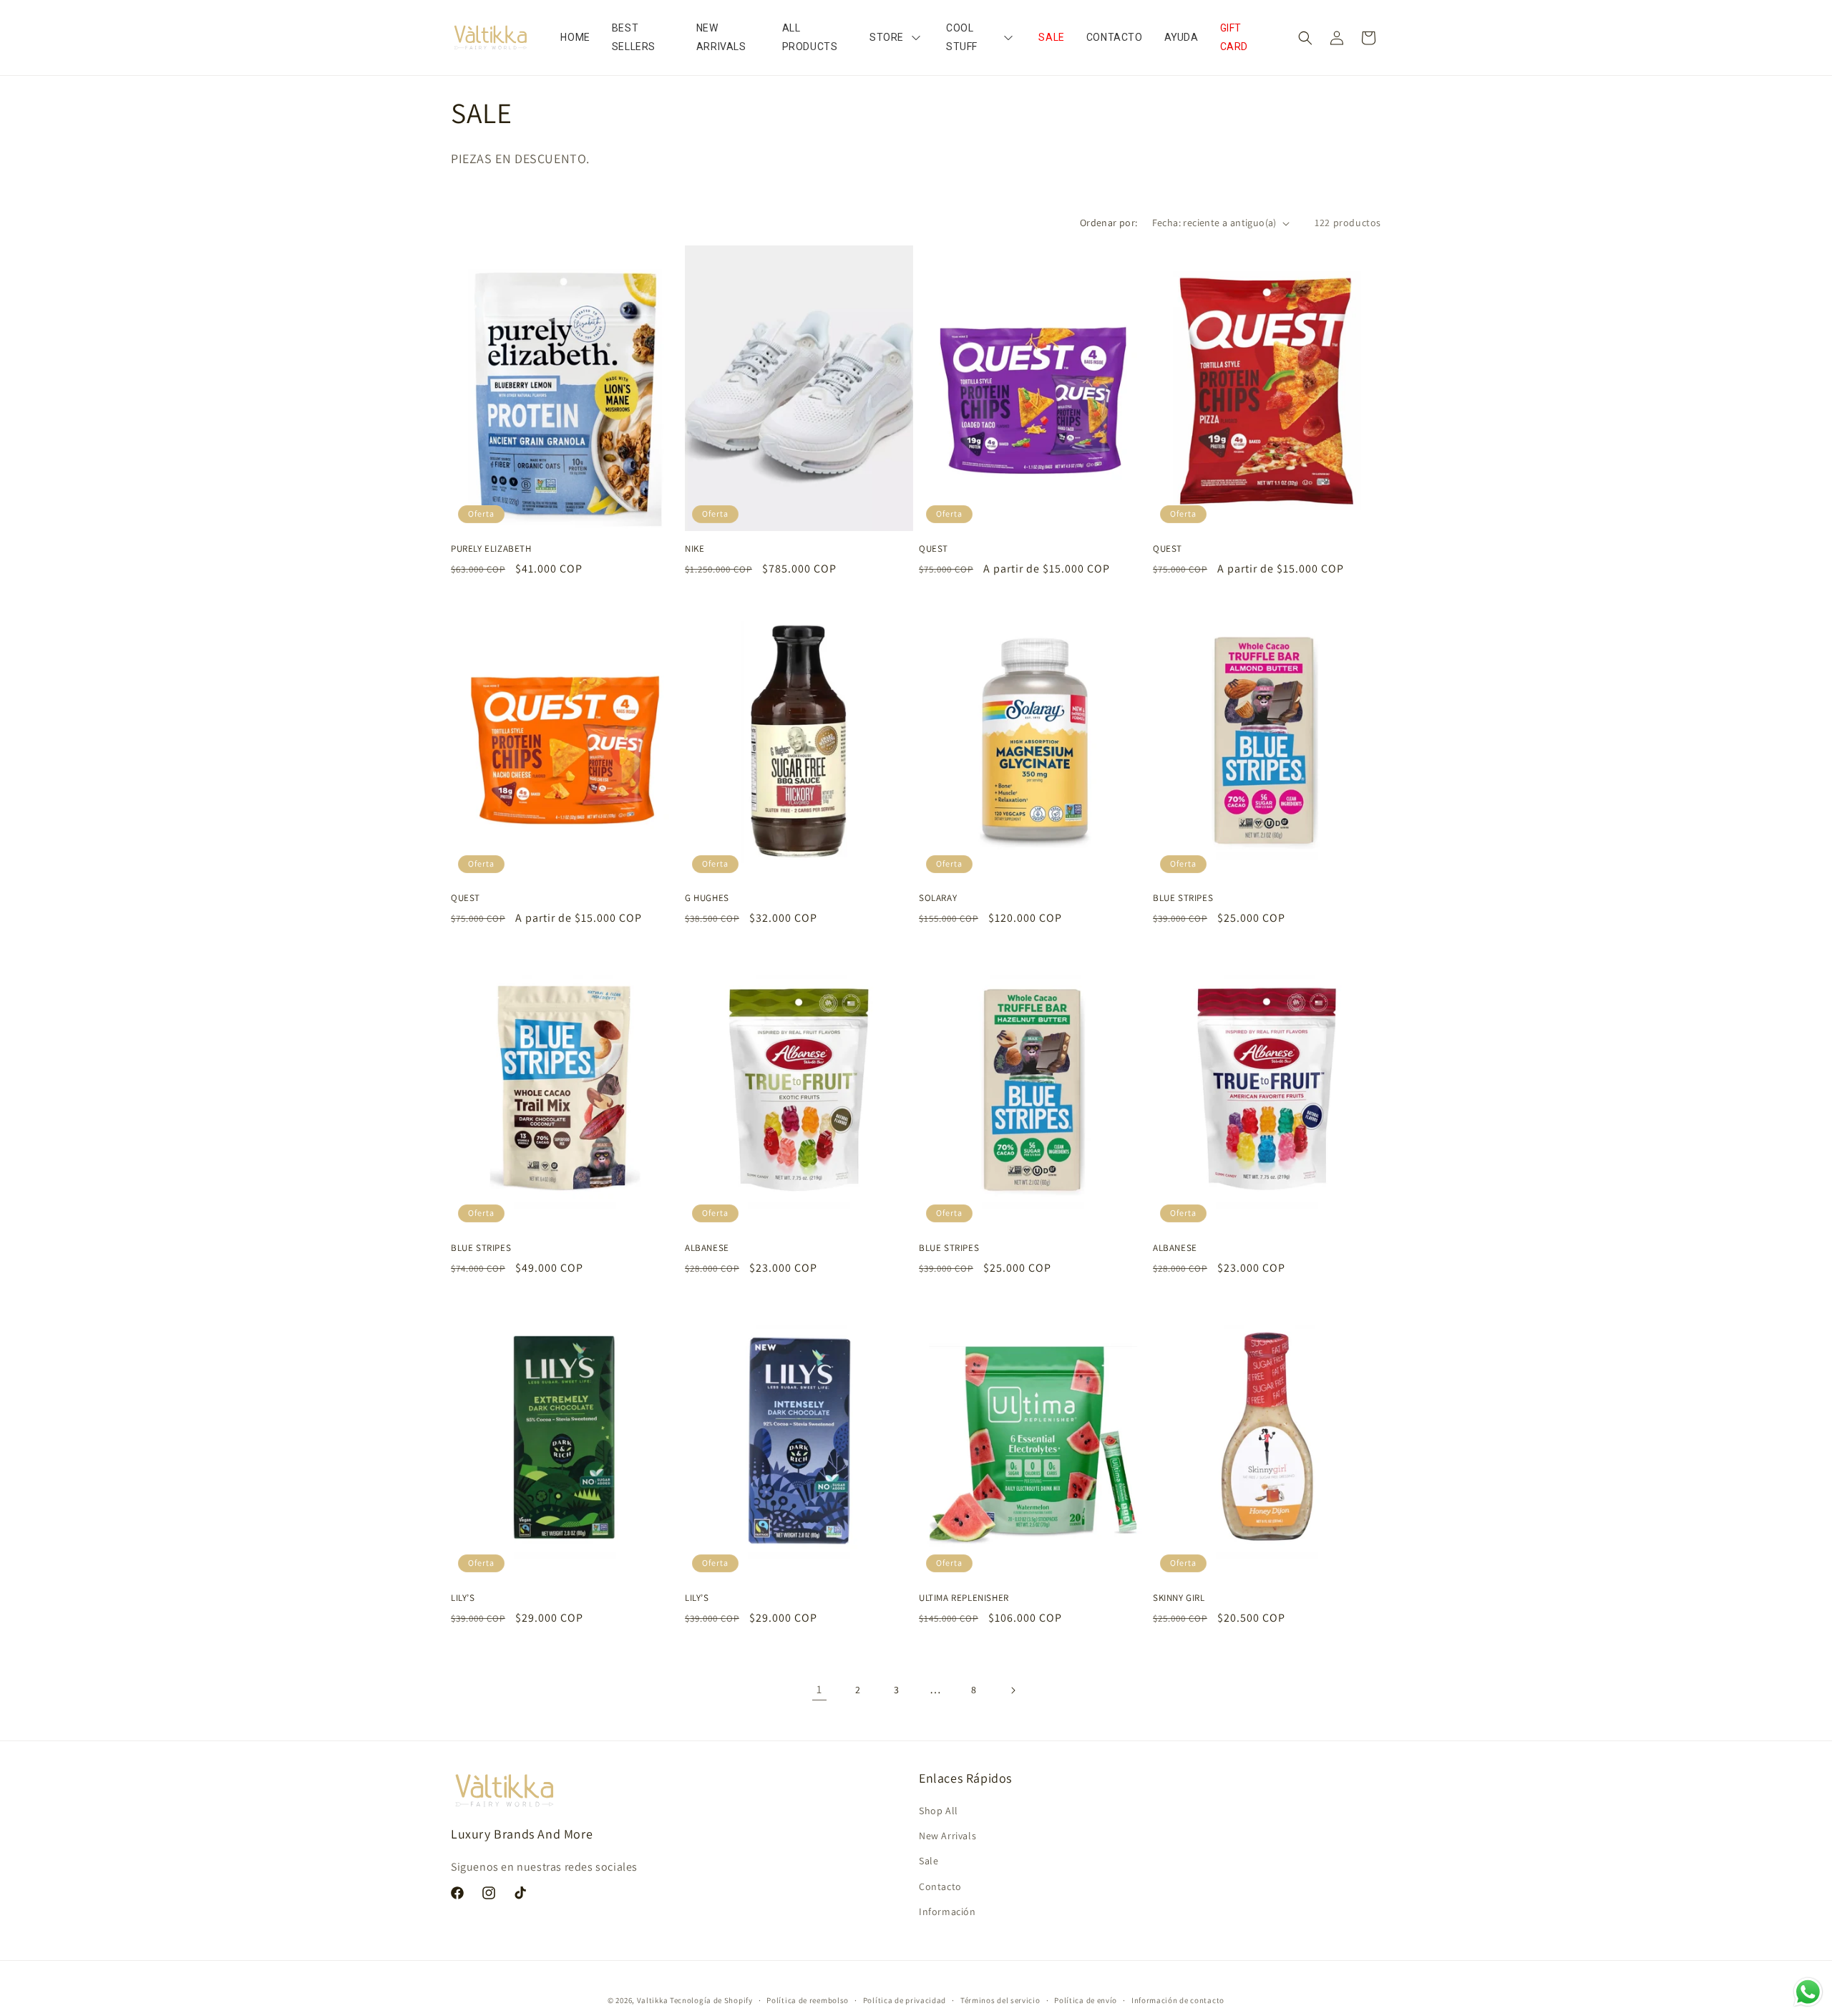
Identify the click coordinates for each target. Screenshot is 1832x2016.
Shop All (939, 1811)
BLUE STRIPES (1183, 898)
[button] (1305, 38)
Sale (929, 1861)
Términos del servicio (1000, 2000)
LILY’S (463, 1598)
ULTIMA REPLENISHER (964, 1598)
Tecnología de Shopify (711, 2000)
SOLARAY (938, 898)
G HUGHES (707, 898)
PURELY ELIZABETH (491, 549)
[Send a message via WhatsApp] (1808, 1992)
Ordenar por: (1109, 223)
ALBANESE (707, 1248)
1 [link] (819, 1689)
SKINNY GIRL (1179, 1598)
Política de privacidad (905, 2000)
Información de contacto (1178, 2000)
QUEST (934, 549)
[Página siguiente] (1013, 1690)
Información (947, 1912)
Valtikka (653, 2000)
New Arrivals (947, 1836)
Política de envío (1086, 2000)
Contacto (940, 1886)
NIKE (695, 549)
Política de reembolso (808, 2000)
